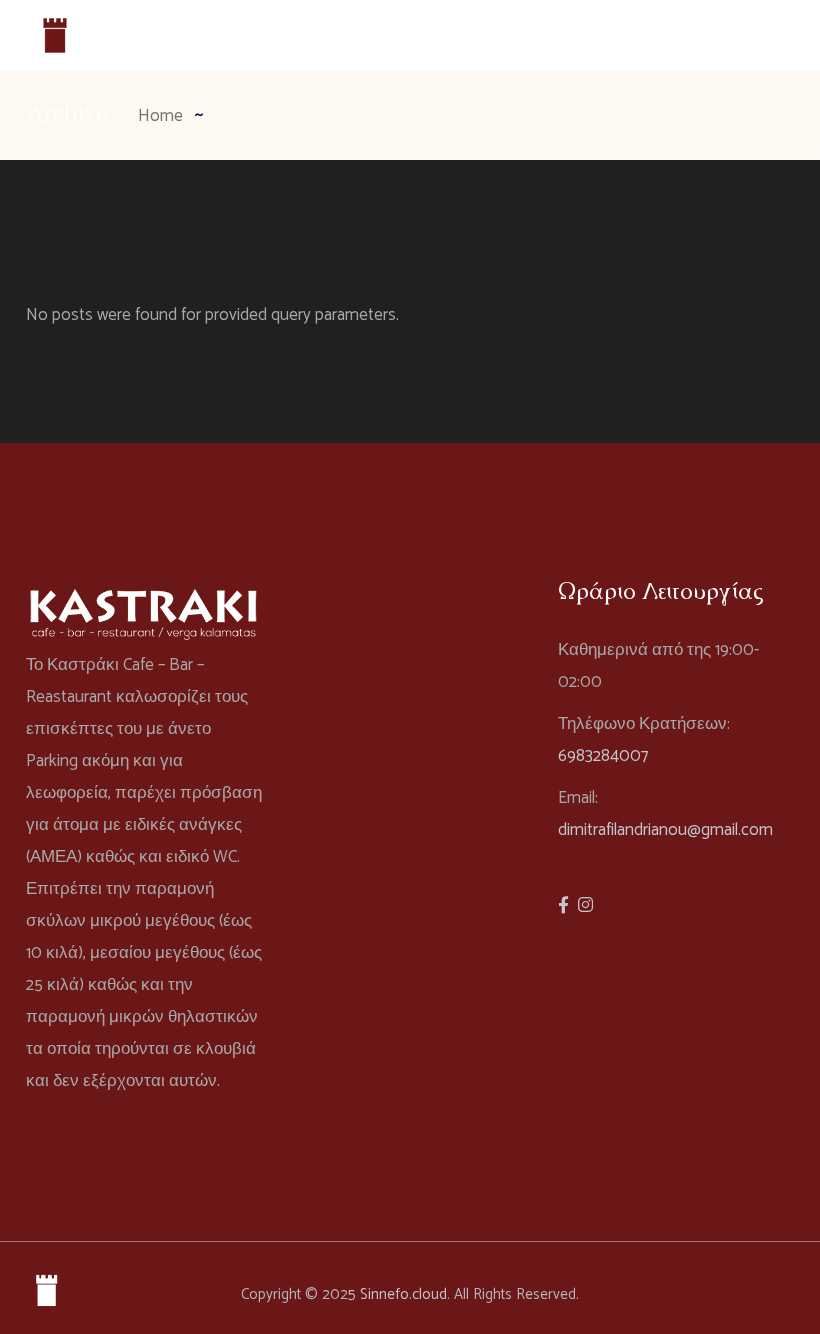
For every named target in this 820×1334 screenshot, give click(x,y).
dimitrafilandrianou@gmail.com (665, 830)
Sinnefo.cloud (403, 1294)
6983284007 (603, 756)
